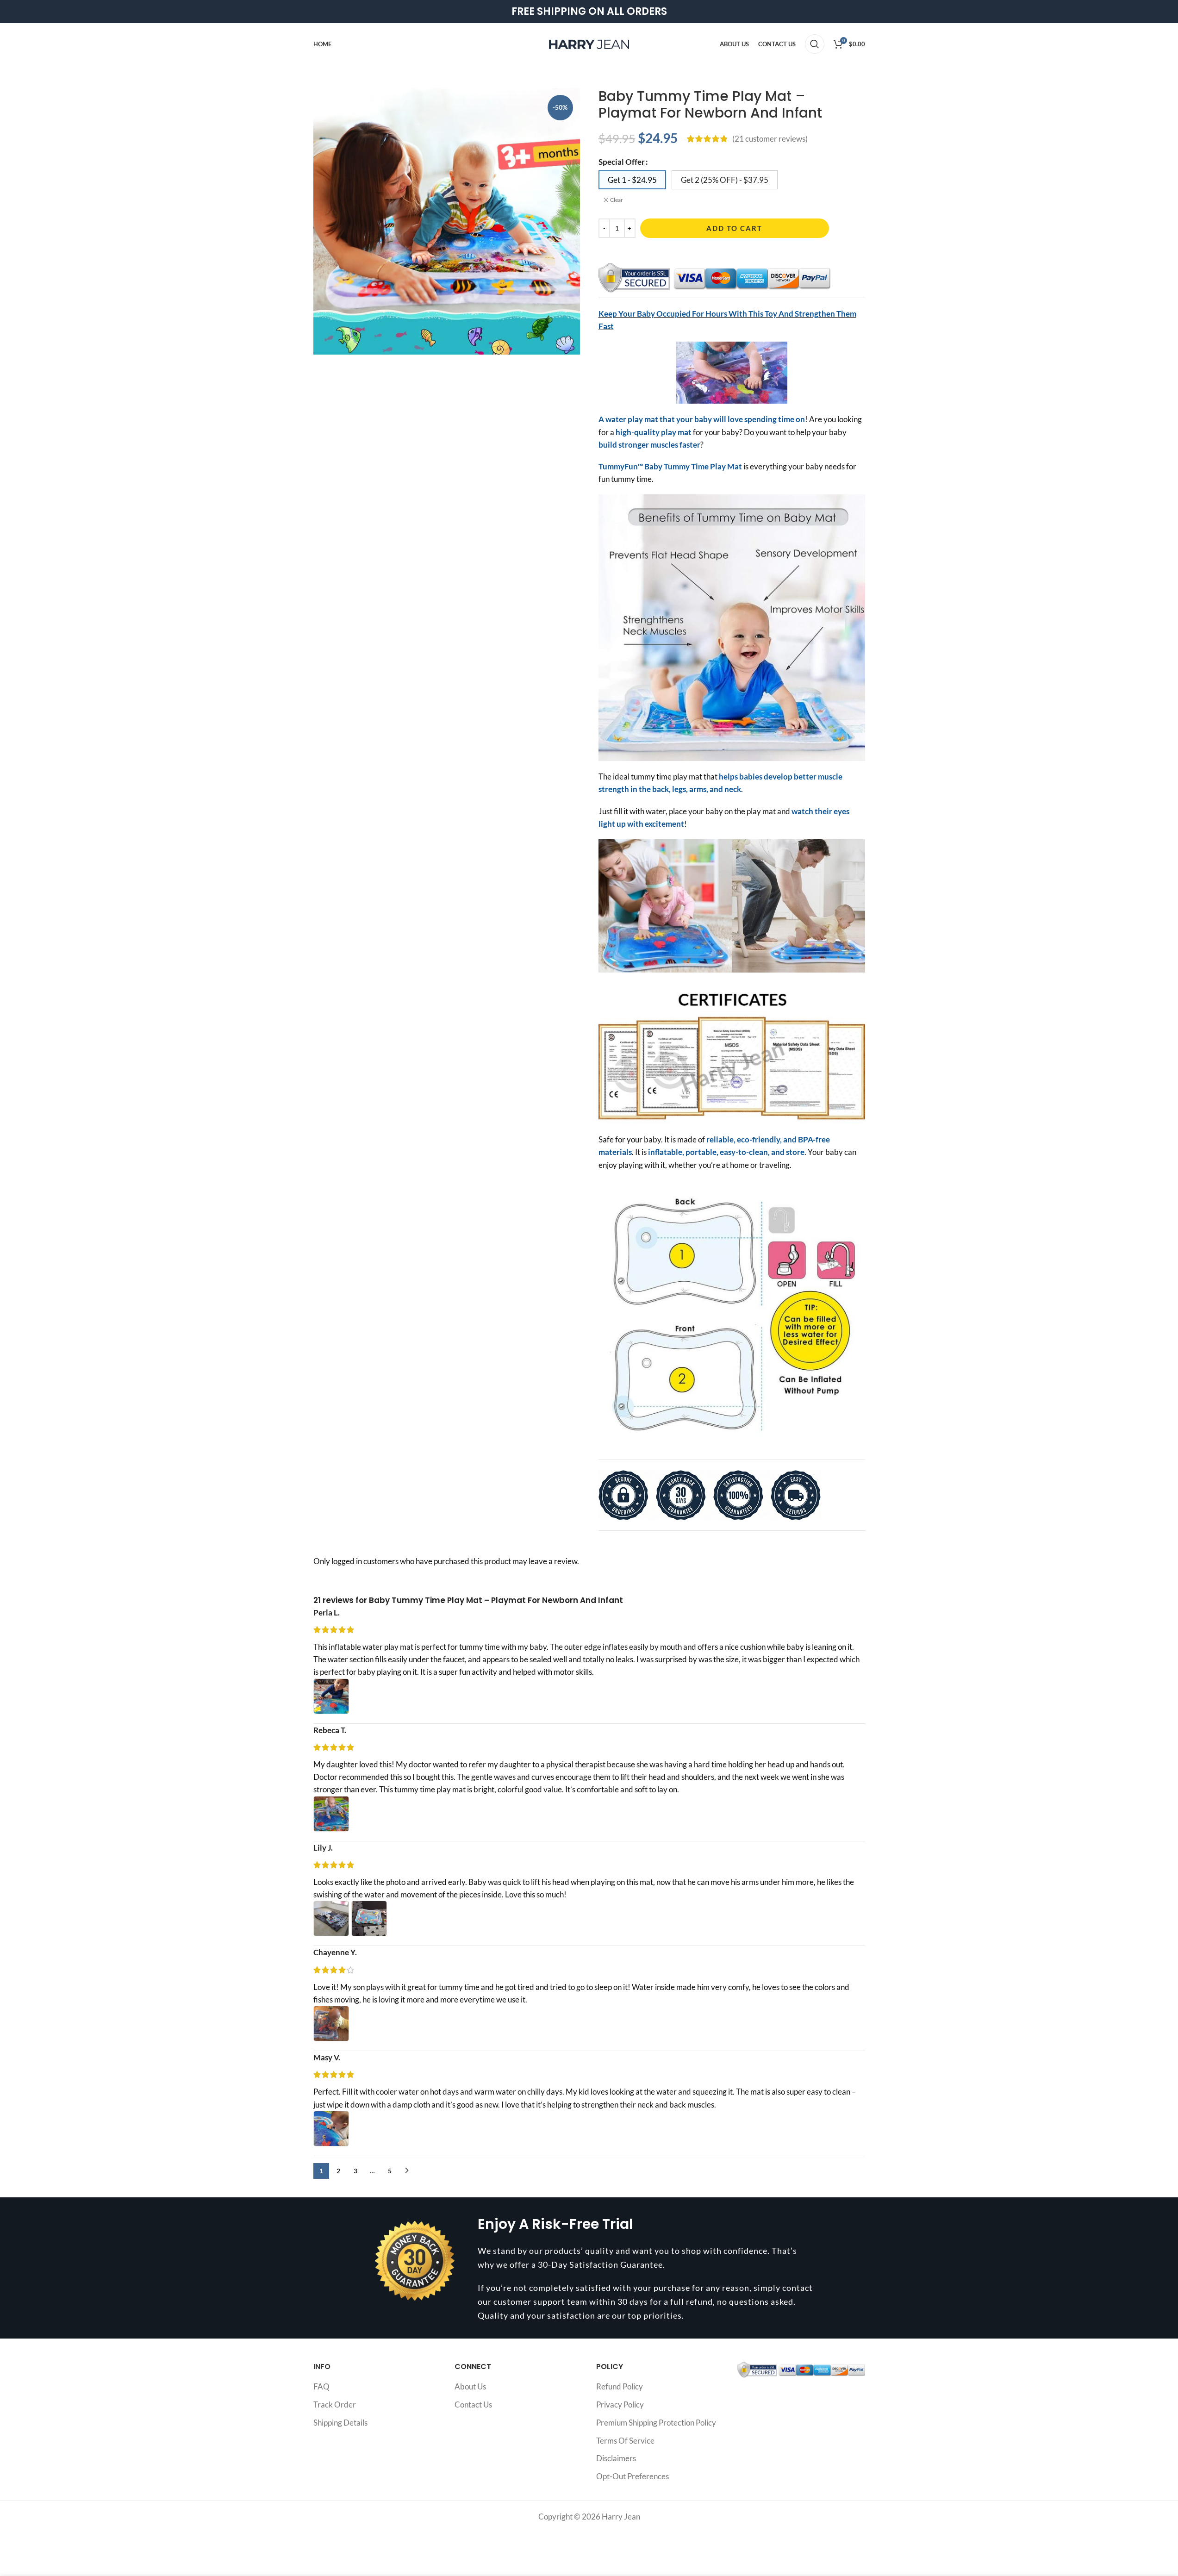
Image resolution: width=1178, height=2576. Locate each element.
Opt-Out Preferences (633, 2476)
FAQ (321, 2386)
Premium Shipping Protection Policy (656, 2423)
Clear (617, 200)
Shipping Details (340, 2423)
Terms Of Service (625, 2441)
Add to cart (734, 228)
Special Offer (622, 162)
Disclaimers (616, 2458)
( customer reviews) (770, 139)
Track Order (335, 2404)
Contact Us (473, 2404)
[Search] (815, 44)
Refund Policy (620, 2386)
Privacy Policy (620, 2404)
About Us (470, 2386)
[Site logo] (589, 43)
